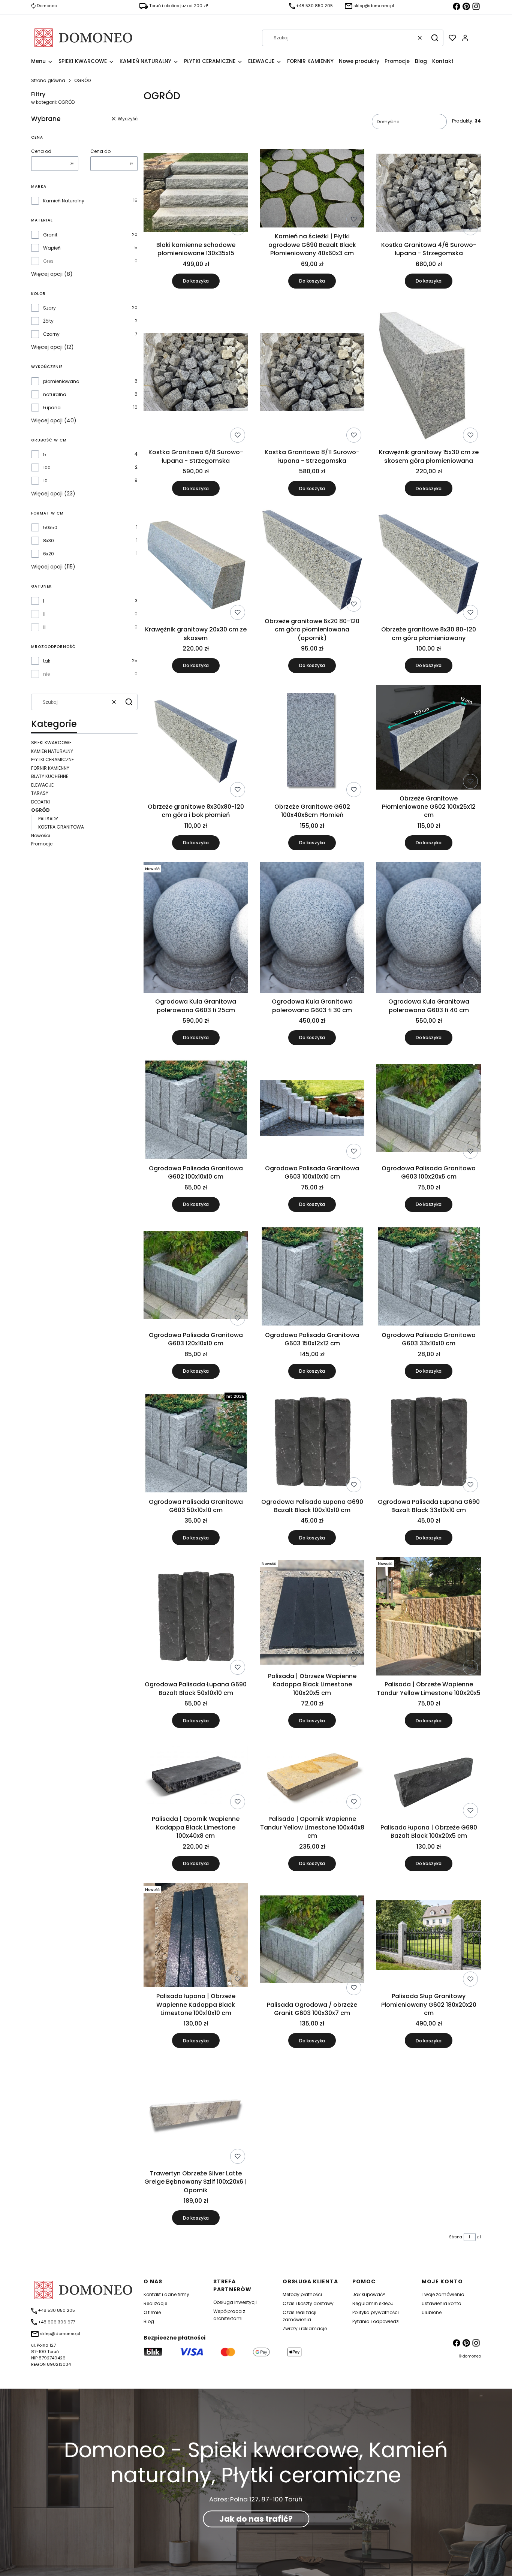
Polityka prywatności (376, 2312)
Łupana (52, 408)
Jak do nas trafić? (256, 2519)
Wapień (52, 248)
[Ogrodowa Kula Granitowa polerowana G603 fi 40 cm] (429, 929)
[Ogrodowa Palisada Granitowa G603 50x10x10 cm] (196, 1443)
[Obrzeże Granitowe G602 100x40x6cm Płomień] (312, 743)
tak (47, 661)
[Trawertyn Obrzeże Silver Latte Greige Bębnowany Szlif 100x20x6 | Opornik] (196, 2113)
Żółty (48, 321)
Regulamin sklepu (373, 2303)
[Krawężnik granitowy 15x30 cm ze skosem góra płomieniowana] (429, 373)
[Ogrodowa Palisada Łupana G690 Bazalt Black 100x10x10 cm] (312, 1443)
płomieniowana (61, 381)
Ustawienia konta (442, 2303)
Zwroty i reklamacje (305, 2328)
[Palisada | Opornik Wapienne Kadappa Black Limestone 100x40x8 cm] (196, 1776)
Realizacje (155, 2303)
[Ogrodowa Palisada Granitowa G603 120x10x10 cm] (196, 1276)
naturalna (55, 394)
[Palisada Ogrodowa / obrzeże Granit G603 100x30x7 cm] (312, 1940)
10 (45, 481)
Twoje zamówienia (443, 2294)
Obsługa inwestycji (235, 2302)
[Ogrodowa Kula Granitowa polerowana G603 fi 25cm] (196, 929)
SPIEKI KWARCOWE (51, 743)
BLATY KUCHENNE (50, 776)
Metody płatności (302, 2294)
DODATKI (40, 802)
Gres (48, 261)
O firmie (152, 2312)
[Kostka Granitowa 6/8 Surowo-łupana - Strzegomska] (196, 373)
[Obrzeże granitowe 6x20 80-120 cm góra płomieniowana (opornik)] (312, 561)
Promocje (42, 844)
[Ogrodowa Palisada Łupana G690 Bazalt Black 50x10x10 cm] (196, 1617)
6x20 (49, 554)
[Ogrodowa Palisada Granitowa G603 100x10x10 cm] (312, 1109)
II (44, 614)
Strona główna (48, 80)
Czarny (51, 334)
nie (46, 674)
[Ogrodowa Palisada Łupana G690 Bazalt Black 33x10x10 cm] (429, 1443)
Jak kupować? (369, 2294)
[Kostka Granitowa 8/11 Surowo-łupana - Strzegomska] (312, 373)
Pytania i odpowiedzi (376, 2321)
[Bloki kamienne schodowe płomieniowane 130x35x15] (196, 194)
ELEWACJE (42, 785)
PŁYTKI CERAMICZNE (52, 759)
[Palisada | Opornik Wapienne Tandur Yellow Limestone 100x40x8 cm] (312, 1776)
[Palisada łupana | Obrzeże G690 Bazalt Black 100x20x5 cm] (429, 1780)
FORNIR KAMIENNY (50, 768)
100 (47, 467)
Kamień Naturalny (64, 201)
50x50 (50, 527)
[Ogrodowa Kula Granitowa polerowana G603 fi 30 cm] (312, 929)
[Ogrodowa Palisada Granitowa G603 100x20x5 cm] (429, 1109)
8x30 (49, 541)
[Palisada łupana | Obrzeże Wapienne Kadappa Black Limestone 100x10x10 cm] (196, 1936)
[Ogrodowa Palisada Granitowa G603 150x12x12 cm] (312, 1276)
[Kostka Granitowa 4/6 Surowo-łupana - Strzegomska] (429, 194)
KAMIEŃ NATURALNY (52, 751)
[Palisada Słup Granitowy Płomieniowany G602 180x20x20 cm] (429, 1936)
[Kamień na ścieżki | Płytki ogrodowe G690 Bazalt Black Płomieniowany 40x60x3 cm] (312, 189)
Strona (456, 2237)
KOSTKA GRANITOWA (61, 827)
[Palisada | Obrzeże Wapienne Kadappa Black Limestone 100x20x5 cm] (312, 1613)
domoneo (472, 2356)
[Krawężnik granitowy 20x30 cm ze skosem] (196, 565)
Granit (50, 235)
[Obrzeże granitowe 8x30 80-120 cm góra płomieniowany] (429, 565)
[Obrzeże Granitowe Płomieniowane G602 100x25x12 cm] (429, 738)
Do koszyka (196, 281)
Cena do (100, 151)
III (45, 627)
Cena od (41, 151)
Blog (149, 2321)
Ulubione (432, 2312)
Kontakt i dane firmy (166, 2294)
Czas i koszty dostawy (308, 2303)
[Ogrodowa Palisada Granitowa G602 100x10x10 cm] (196, 1109)
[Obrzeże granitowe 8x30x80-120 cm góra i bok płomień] (196, 743)
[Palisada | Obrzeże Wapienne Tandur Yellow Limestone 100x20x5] (429, 1617)
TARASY (40, 793)
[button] (435, 38)
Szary (49, 308)
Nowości (41, 835)
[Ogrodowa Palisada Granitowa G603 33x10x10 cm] (429, 1276)
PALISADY (48, 819)
